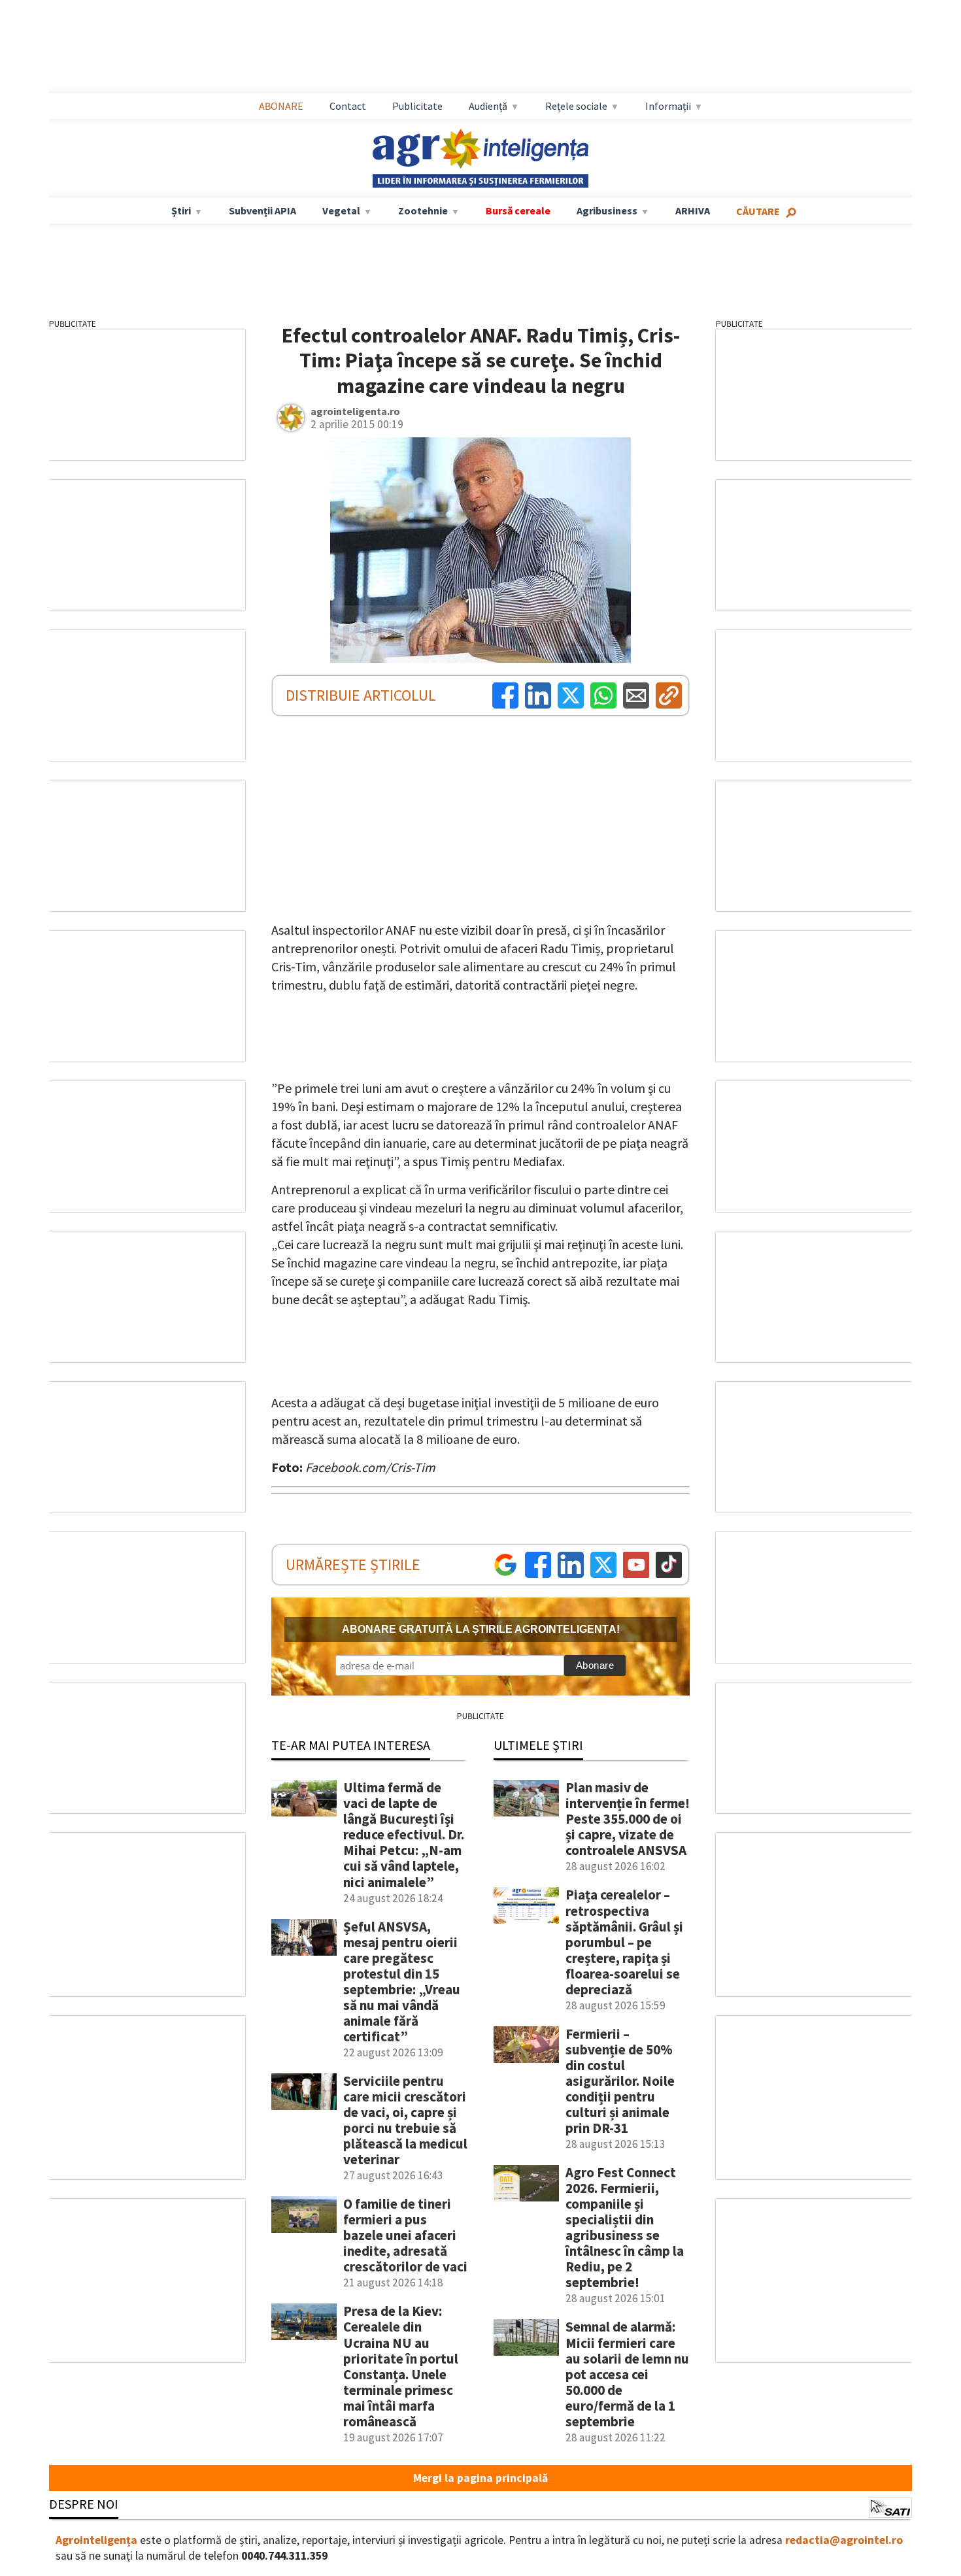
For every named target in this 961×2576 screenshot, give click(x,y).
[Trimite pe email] (636, 695)
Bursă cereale (518, 210)
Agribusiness (607, 210)
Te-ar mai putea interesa (351, 1745)
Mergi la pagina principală (480, 2478)
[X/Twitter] (603, 1565)
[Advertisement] (480, 46)
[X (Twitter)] (571, 695)
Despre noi (84, 2504)
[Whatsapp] (603, 695)
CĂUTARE (758, 211)
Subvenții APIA (262, 210)
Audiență (488, 106)
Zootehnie (423, 210)
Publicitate (417, 106)
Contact (348, 106)
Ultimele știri (538, 1745)
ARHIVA (693, 210)
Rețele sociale (576, 106)
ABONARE (281, 106)
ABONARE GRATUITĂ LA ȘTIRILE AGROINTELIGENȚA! (481, 1629)
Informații (668, 106)
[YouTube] (636, 1565)
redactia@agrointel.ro (844, 2540)
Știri (181, 210)
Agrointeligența (96, 2540)
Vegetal (341, 210)
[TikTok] (669, 1565)
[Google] (505, 1565)
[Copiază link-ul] (669, 695)
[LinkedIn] (538, 695)
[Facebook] (505, 695)
